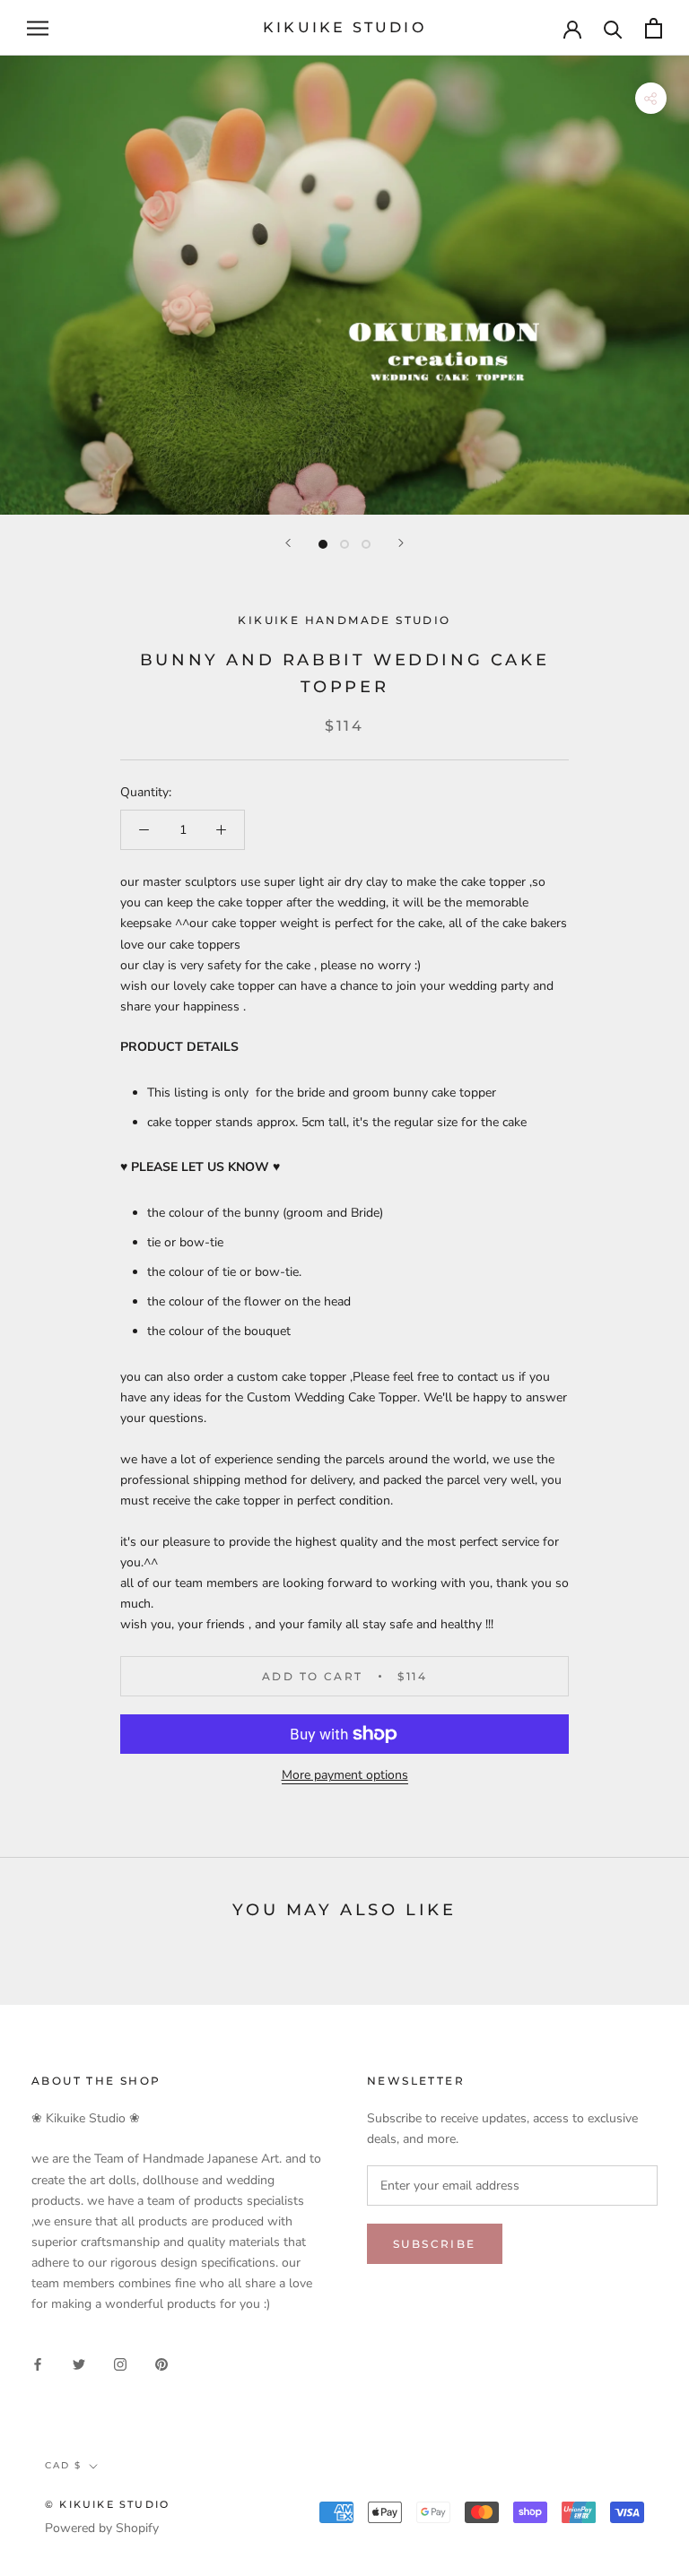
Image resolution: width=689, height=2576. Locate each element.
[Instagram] (120, 2363)
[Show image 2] (344, 544)
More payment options (345, 1775)
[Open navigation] (38, 28)
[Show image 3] (366, 544)
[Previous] (288, 543)
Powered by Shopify (102, 2528)
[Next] (401, 543)
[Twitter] (79, 2363)
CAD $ (63, 2465)
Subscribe (435, 2244)
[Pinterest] (161, 2363)
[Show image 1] (323, 544)
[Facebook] (38, 2363)
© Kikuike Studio (107, 2504)
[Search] (613, 28)
